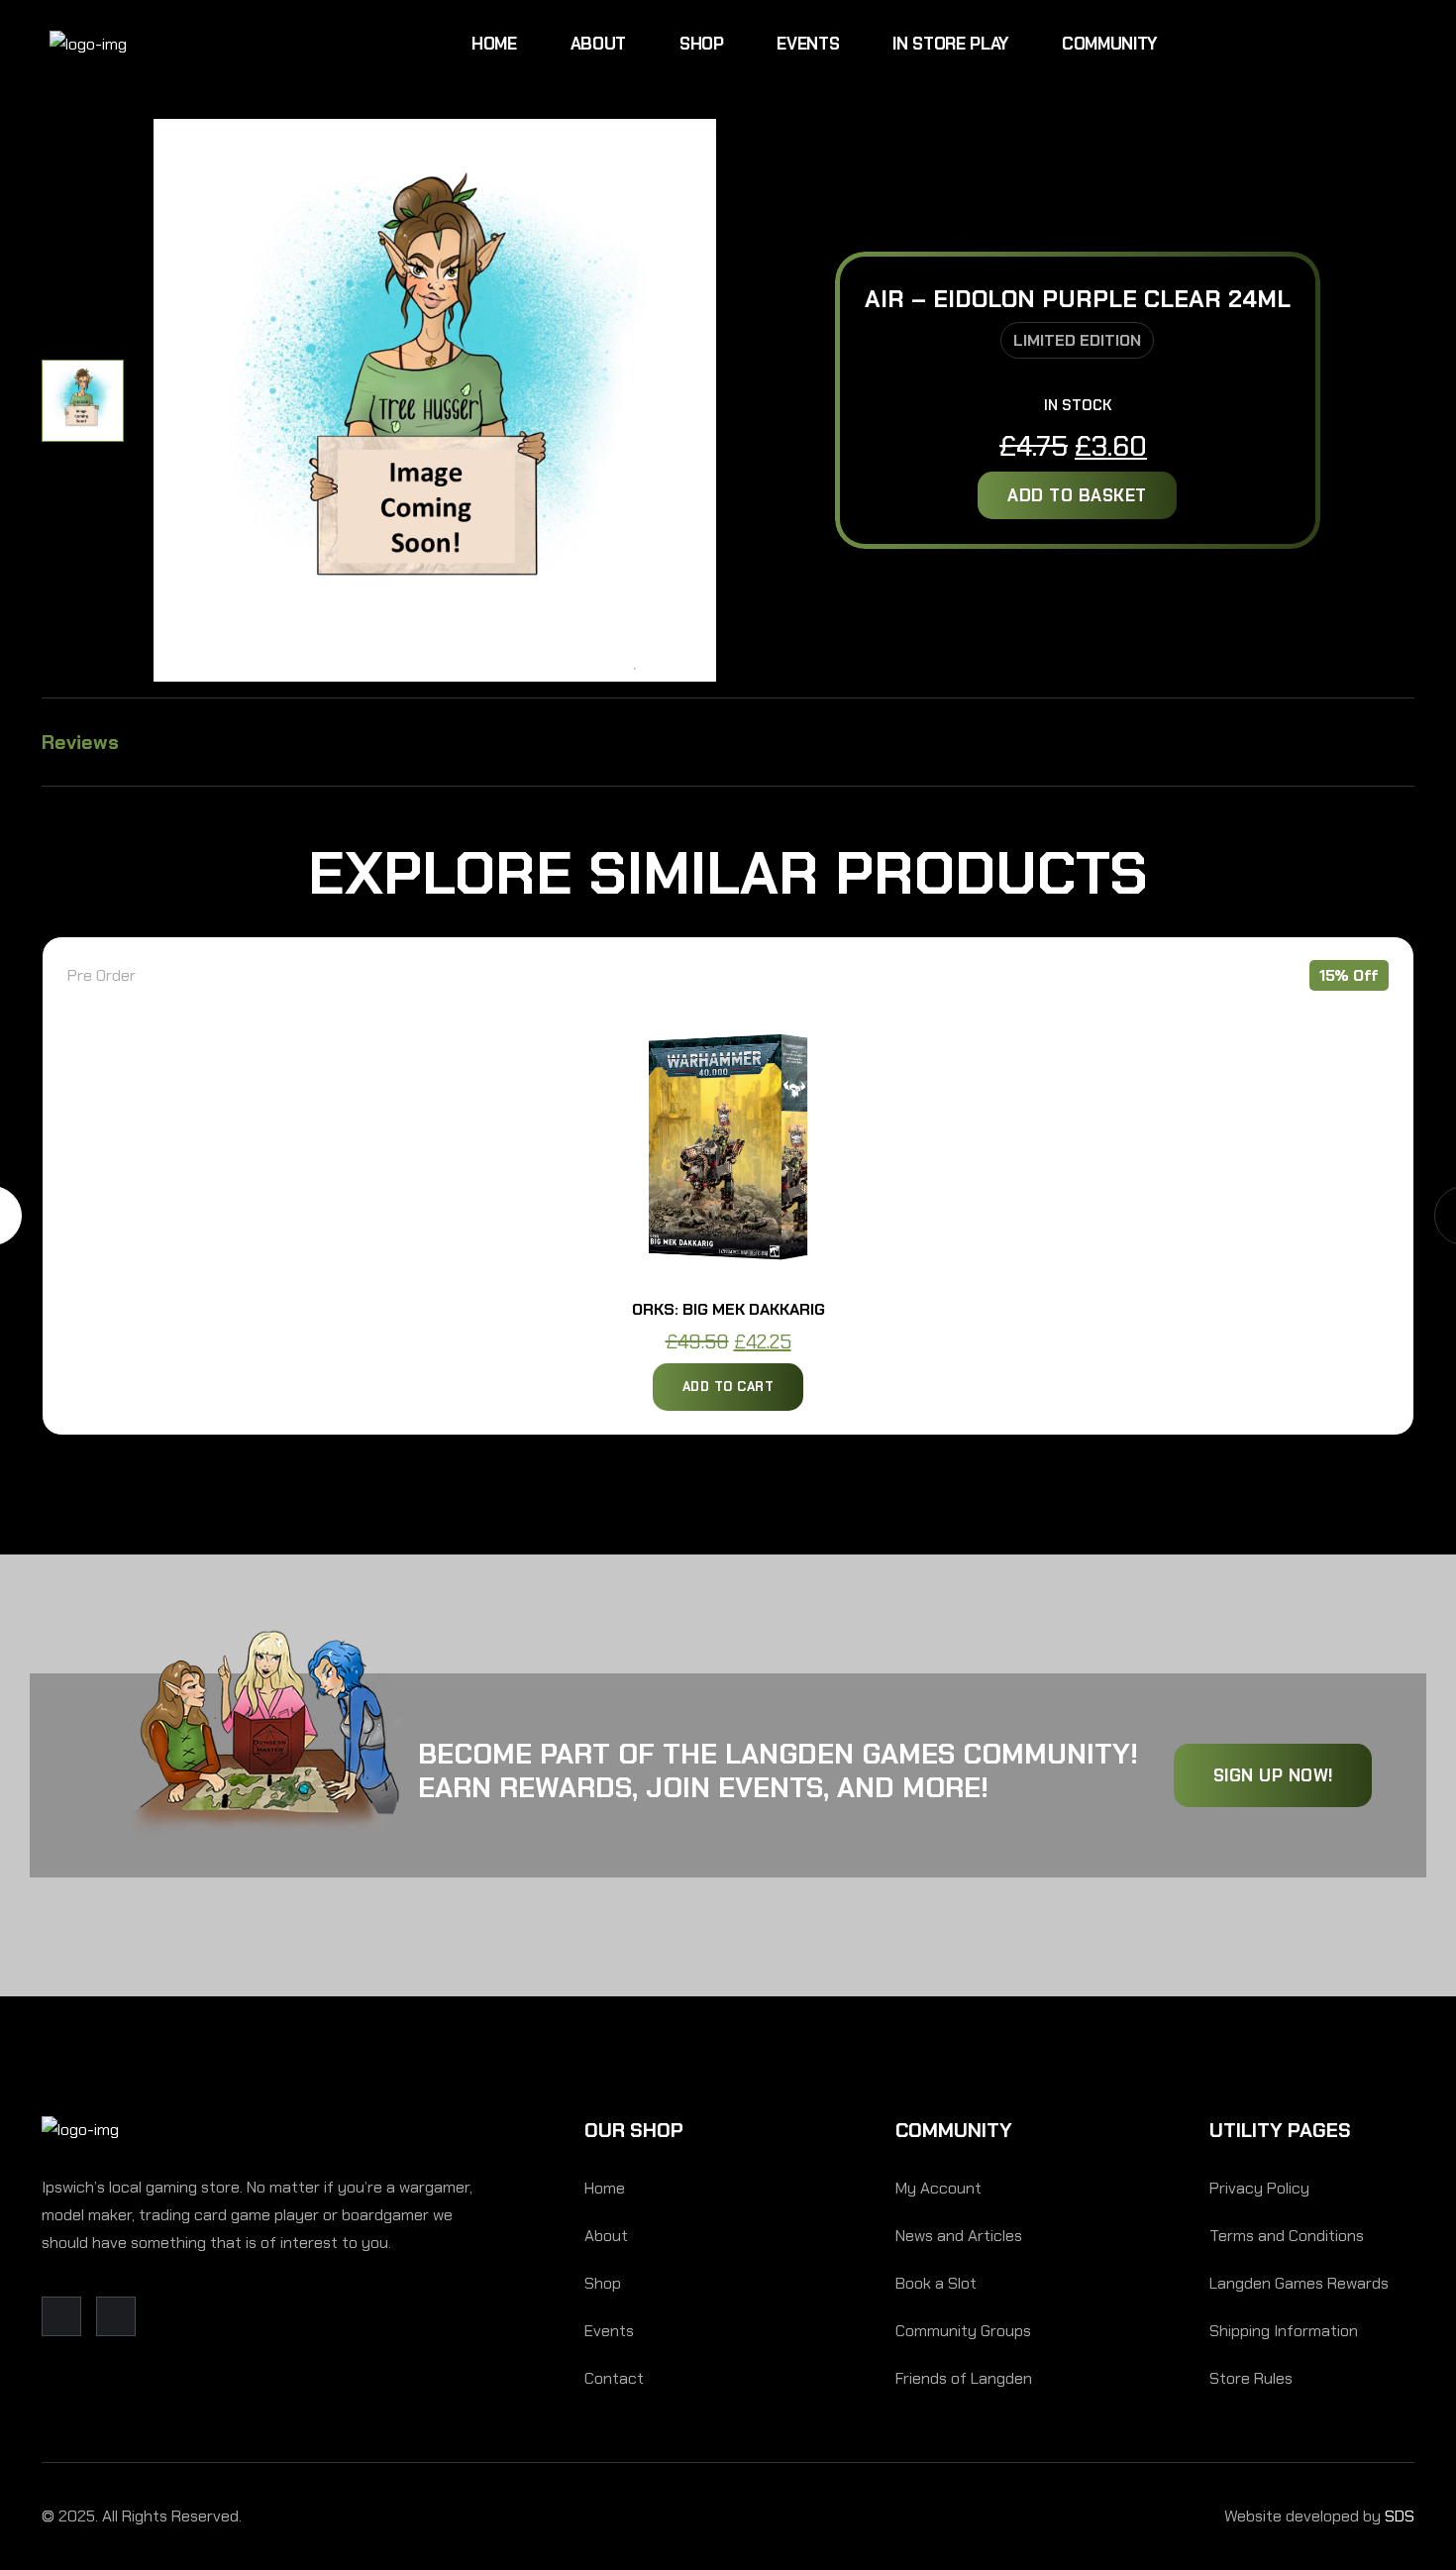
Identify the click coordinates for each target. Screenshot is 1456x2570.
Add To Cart (728, 1387)
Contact (614, 2378)
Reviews (80, 742)
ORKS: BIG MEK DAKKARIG (728, 1309)
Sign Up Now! (1273, 1775)
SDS (1400, 2516)
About (598, 44)
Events (808, 44)
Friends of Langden (964, 2378)
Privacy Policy (1259, 2188)
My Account (938, 2188)
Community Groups (963, 2331)
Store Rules (1251, 2378)
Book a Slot (936, 2283)
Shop (702, 44)
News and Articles (959, 2236)
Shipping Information (1284, 2331)
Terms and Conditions (1287, 2236)
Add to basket (1077, 495)
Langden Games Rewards (1299, 2283)
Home (494, 44)
